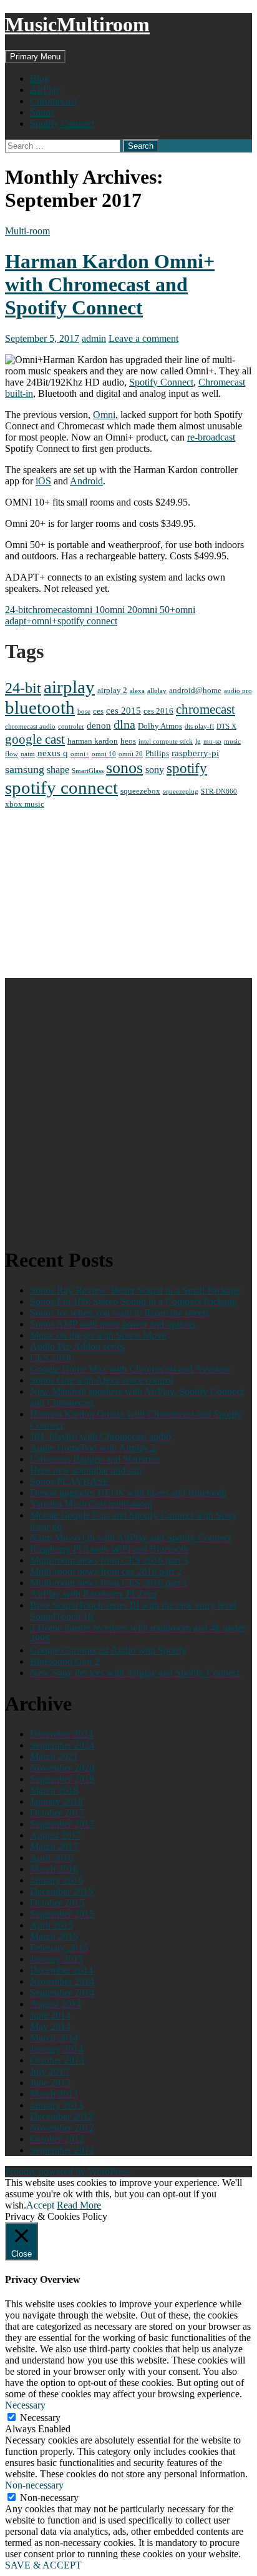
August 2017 (56, 1835)
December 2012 (61, 2116)
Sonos (42, 112)
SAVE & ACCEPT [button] (43, 2565)
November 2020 (62, 1768)
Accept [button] (40, 2205)
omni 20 (121, 610)
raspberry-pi (195, 753)
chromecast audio (30, 726)
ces (98, 711)
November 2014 (62, 1981)
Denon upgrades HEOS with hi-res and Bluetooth (128, 1493)
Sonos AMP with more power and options (113, 1324)
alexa (137, 691)
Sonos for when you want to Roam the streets (119, 1313)
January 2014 (56, 2049)
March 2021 (54, 1756)
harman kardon (93, 741)
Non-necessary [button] (34, 2485)
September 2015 (62, 1914)
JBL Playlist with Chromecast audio (100, 1436)
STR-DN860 (219, 791)
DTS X (226, 726)
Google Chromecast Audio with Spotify (108, 1650)
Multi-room (27, 231)
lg (198, 741)
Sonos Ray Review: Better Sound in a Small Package (135, 1290)
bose (84, 711)
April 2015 (51, 1925)
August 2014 (56, 2004)
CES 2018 (51, 1358)
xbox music (25, 804)
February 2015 (59, 1948)
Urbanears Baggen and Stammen (95, 1459)
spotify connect (87, 621)
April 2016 (51, 1858)
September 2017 (62, 1824)
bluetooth (40, 707)
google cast (35, 739)
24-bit (17, 610)
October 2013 (57, 2060)
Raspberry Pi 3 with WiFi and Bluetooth (109, 1549)
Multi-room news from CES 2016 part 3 (109, 1560)
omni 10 (89, 610)
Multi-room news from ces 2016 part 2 (106, 1571)
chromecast (50, 610)
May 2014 (50, 2026)
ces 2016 (158, 711)
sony (155, 770)
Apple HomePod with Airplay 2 (93, 1448)
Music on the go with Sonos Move (98, 1335)
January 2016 (56, 1880)
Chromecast (53, 101)
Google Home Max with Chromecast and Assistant (130, 1369)
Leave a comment (143, 338)
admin (94, 338)
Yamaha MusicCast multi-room (91, 1504)
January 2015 (56, 1959)
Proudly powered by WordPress (68, 2171)
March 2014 (54, 2038)
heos (128, 741)
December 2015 (61, 1891)
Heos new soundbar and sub (86, 1470)
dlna (124, 725)
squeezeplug (181, 791)
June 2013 (50, 2083)
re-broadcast (211, 437)
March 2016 (54, 1869)
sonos (124, 768)
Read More (79, 2205)
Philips (157, 753)
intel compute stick (166, 741)
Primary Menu (35, 57)
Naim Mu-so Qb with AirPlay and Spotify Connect (130, 1538)
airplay (69, 687)
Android (86, 481)
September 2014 (62, 1993)
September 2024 (62, 1745)
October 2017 (57, 1813)
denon (99, 726)
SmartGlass (88, 771)
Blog (40, 78)
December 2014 (61, 1970)
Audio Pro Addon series (77, 1346)
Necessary (40, 2418)
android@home (195, 690)
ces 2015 (124, 711)
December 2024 (61, 1734)
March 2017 (54, 1846)
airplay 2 (112, 690)
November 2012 (62, 2128)
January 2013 (56, 2105)
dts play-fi (199, 726)
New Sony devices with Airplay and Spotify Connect (135, 1673)
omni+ (45, 621)
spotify (187, 768)
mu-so (212, 741)
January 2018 (56, 1801)
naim (28, 754)
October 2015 (57, 1903)
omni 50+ (156, 610)
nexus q (53, 753)
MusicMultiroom (77, 24)
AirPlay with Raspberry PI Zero (93, 1594)
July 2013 (49, 2071)
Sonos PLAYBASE (70, 1481)
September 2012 (62, 2150)
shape (58, 770)
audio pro (238, 691)
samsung (25, 769)
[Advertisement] (128, 894)
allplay (157, 691)
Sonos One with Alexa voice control (101, 1380)
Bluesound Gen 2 (65, 1661)
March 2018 (54, 1790)
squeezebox (140, 791)
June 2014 (50, 2015)
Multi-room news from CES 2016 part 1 (109, 1583)
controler (71, 726)
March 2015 (54, 1936)
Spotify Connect (62, 123)
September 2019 (62, 1779)
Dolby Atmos (160, 726)
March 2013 (54, 2094)
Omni (104, 415)
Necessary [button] (25, 2405)
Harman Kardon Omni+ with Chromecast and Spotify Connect (110, 284)
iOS (43, 481)
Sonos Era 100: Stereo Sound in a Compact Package (133, 1301)
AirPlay (45, 90)
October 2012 (57, 2139)
